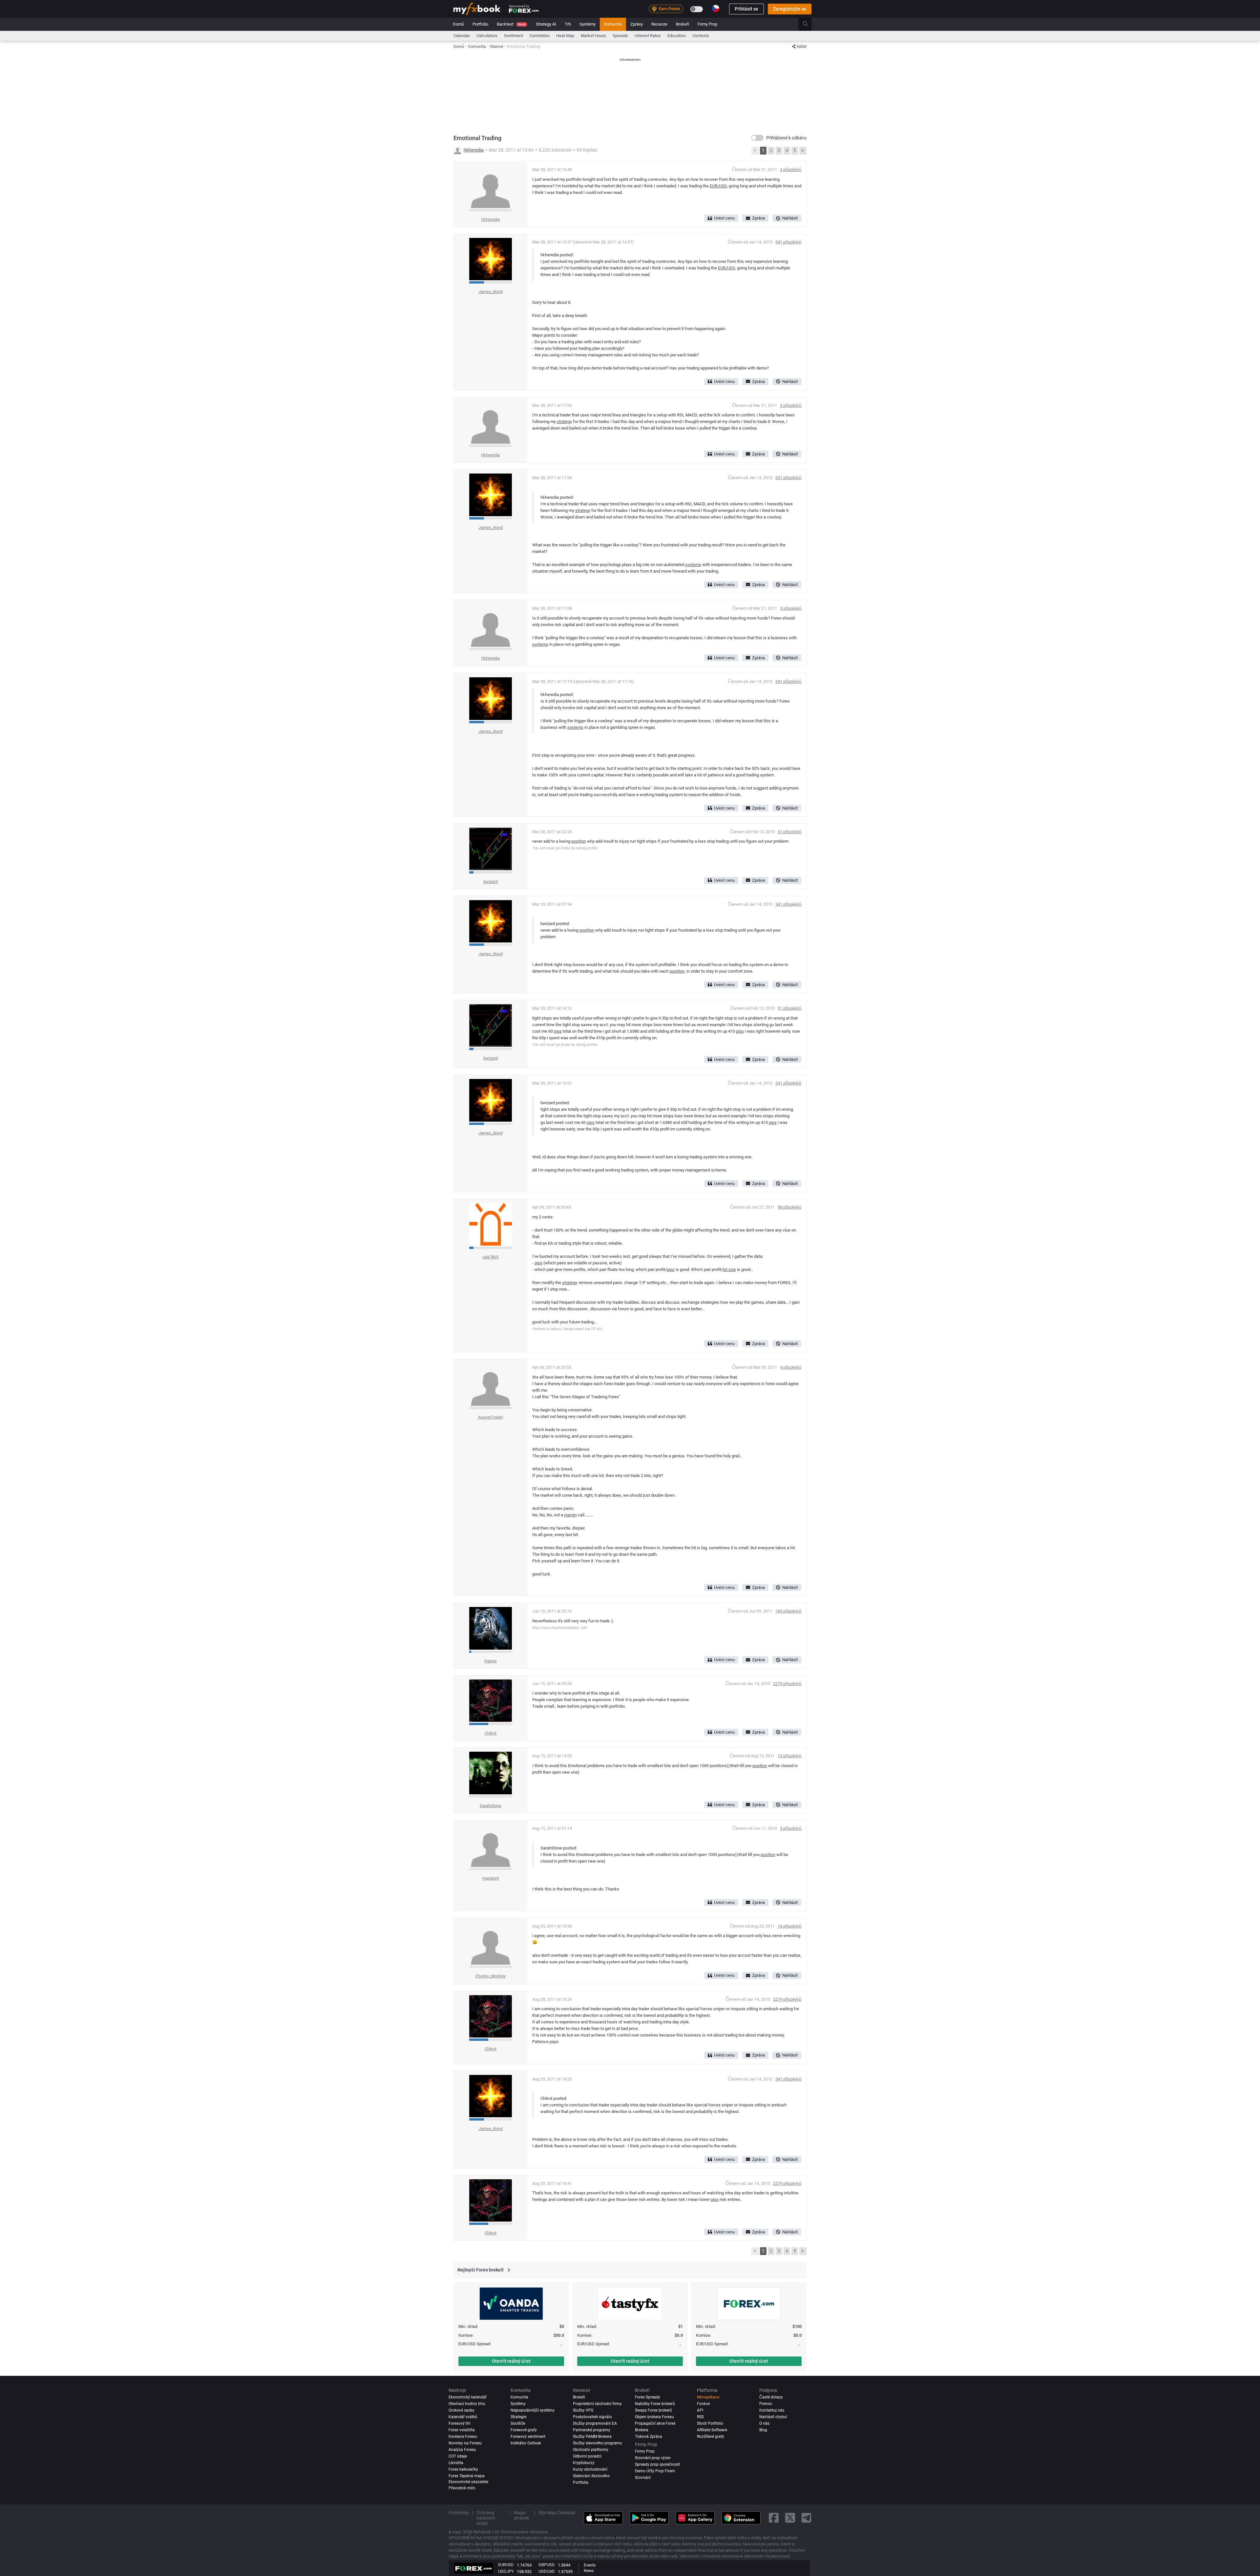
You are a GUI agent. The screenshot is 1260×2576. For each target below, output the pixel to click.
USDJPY (506, 2571)
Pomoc (766, 2404)
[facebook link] (774, 2518)
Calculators (487, 36)
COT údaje (458, 2456)
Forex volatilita (462, 2430)
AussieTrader (491, 1417)
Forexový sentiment (528, 2437)
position (579, 841)
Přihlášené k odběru (786, 138)
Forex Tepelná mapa (467, 2476)
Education (677, 36)
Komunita (613, 24)
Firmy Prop (707, 24)
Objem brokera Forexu (654, 2417)
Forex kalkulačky (463, 2469)
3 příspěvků (791, 169)
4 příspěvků (791, 1367)
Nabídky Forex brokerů (655, 2404)
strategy (564, 422)
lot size (729, 1269)
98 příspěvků (789, 1207)
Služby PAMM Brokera (592, 2437)
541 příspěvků (788, 242)
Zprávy (637, 24)
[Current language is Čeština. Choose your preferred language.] (716, 9)
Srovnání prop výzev (653, 2458)
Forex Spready (648, 2397)
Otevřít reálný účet (511, 2361)
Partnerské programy (592, 2430)
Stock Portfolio (710, 2423)
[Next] (803, 151)
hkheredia (474, 150)
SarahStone (491, 1806)
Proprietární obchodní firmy (597, 2404)
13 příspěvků (789, 1756)
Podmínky (459, 2513)
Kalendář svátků (463, 2417)
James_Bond (491, 292)
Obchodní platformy (591, 2450)
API (700, 2410)
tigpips (491, 1661)
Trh (568, 24)
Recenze (659, 24)
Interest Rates (648, 36)
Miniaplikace (708, 2397)
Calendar (462, 36)
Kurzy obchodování (590, 2469)
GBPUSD (547, 2565)
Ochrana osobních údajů (486, 2518)
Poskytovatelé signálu (592, 2417)
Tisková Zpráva (649, 2437)
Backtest (511, 24)
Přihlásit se (746, 9)
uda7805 (490, 1257)
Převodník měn (462, 2488)
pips (558, 1031)
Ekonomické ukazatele (468, 2482)
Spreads (620, 36)
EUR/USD (718, 186)
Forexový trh (460, 2423)
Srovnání (643, 2478)
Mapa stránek (522, 2515)
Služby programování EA (595, 2423)
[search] (809, 24)
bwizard (491, 882)
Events (590, 2565)
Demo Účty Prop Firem (655, 2471)
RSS (700, 2417)
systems (693, 565)
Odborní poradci (587, 2456)
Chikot (491, 1733)
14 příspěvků (789, 1926)
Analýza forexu (462, 2450)
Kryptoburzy (584, 2463)
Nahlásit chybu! (773, 2417)
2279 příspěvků (787, 1684)
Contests (701, 36)
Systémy (588, 24)
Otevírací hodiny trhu (467, 2404)
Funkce (703, 2404)
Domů (458, 24)
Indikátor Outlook (526, 2443)
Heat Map (565, 36)
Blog (763, 2430)
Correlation (540, 36)
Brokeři (682, 24)
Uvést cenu (724, 218)
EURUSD (506, 2565)
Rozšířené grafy (711, 2437)
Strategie (518, 2417)
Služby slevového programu (598, 2443)
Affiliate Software (712, 2430)
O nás (764, 2423)
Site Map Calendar (557, 2513)
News (589, 2571)
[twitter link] (790, 2518)
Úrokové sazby (462, 2410)
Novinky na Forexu (465, 2443)
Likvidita (456, 2463)
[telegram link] (807, 2518)
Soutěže (518, 2423)
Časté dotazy (771, 2397)
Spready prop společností (657, 2464)
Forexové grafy (524, 2430)
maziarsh (491, 1878)
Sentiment (514, 36)
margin (570, 1515)
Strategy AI (546, 24)
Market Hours (593, 36)
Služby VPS (583, 2410)
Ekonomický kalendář (468, 2397)
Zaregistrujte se (790, 9)
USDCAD (547, 2571)
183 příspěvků (788, 1611)
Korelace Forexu (463, 2437)
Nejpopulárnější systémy (533, 2410)
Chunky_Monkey (490, 1976)
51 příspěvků (789, 832)
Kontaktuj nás (772, 2410)
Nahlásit (790, 218)
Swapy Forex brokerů (653, 2410)
